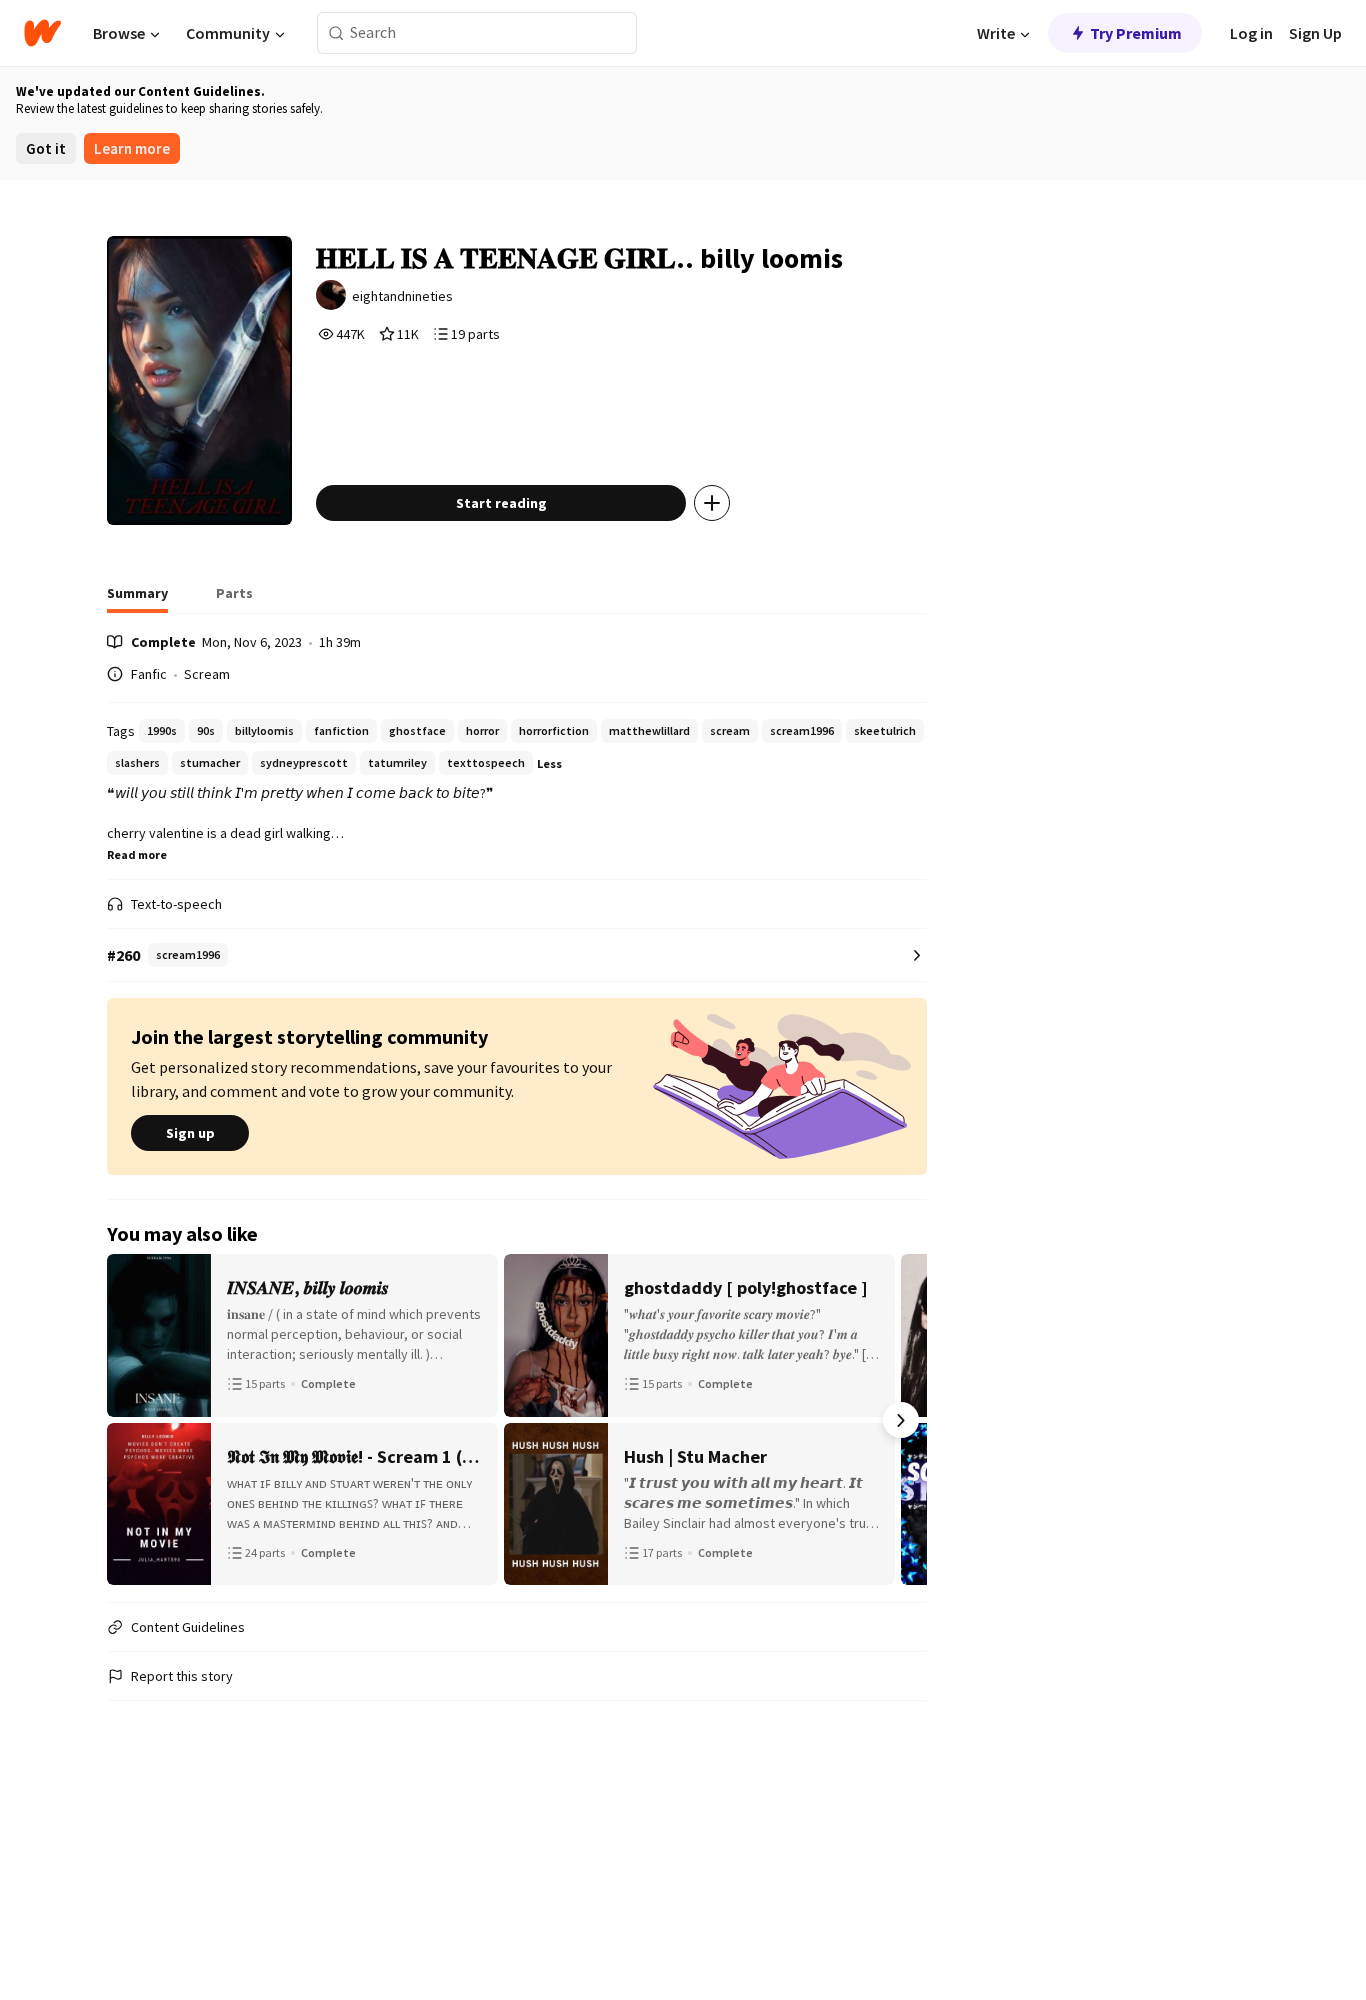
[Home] (42, 33)
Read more (137, 854)
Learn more (132, 148)
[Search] (336, 33)
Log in (1251, 33)
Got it (46, 148)
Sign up (190, 1133)
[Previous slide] (133, 1420)
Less (549, 763)
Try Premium (1136, 33)
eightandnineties (402, 296)
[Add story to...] (712, 503)
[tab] (137, 599)
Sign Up (1315, 33)
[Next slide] (901, 1420)
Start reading (501, 503)
